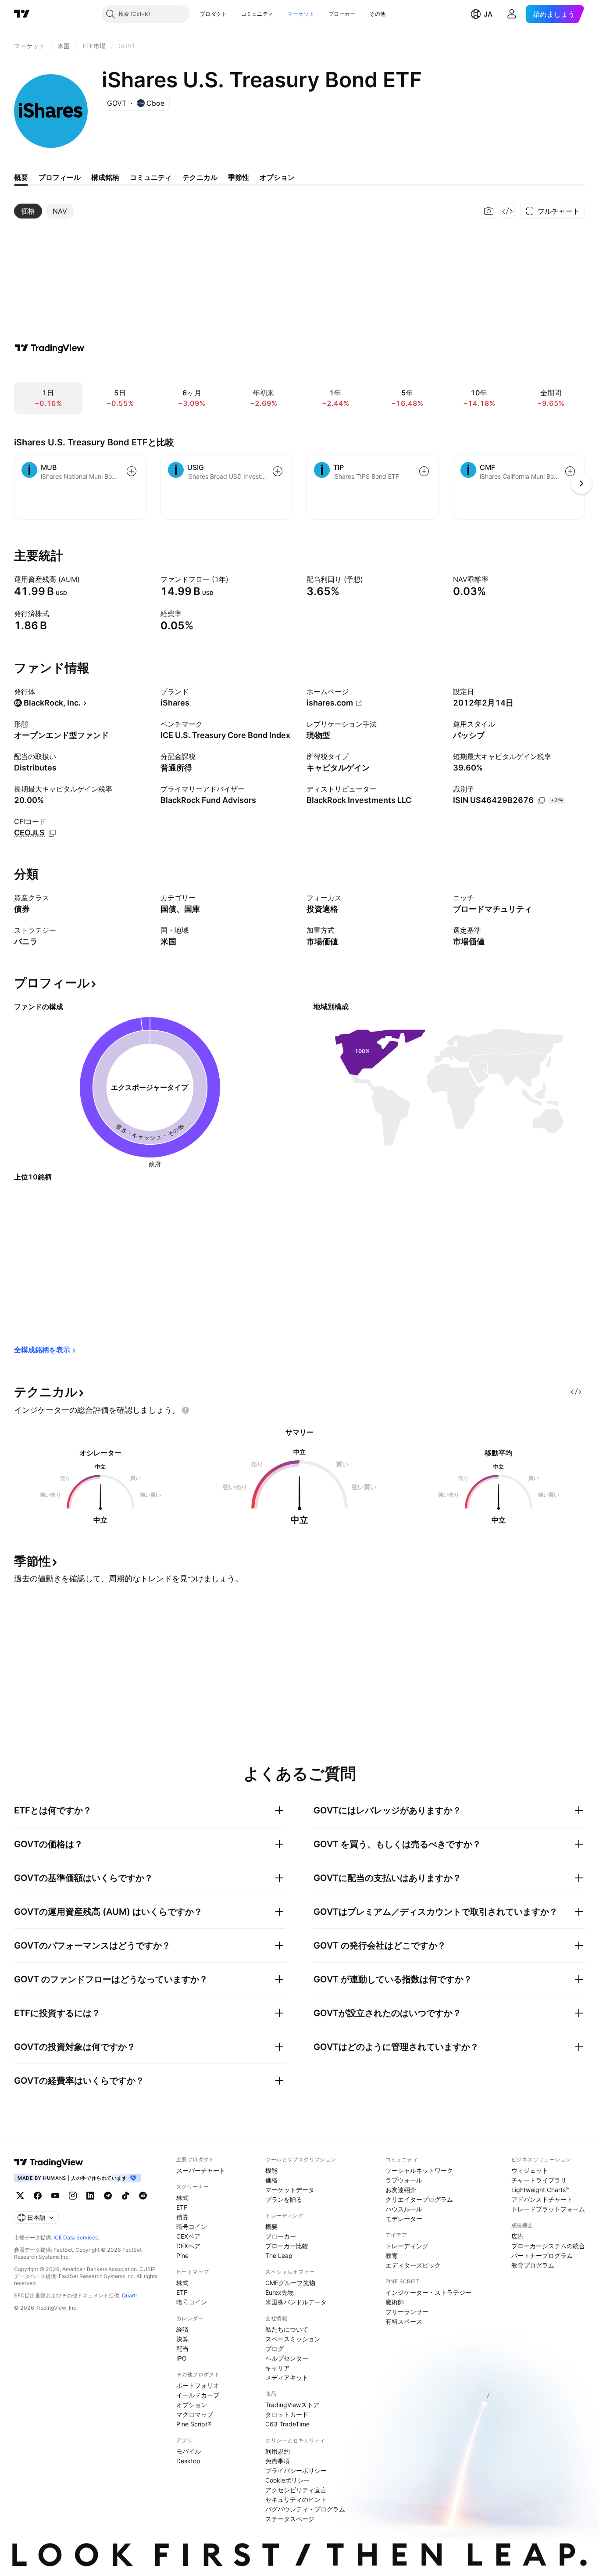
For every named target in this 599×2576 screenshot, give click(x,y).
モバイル (189, 2451)
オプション (192, 2405)
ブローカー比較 (287, 2246)
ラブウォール (404, 2180)
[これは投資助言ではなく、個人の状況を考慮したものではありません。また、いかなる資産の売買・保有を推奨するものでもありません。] (185, 1410)
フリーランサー (407, 2312)
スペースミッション (293, 2339)
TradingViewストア (292, 2405)
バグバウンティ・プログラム (305, 2509)
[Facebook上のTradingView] (38, 2196)
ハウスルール (404, 2209)
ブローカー (342, 14)
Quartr (130, 2295)
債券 (182, 2217)
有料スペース (404, 2321)
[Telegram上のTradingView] (108, 2196)
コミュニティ (257, 14)
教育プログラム (533, 2265)
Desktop (188, 2461)
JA (488, 14)
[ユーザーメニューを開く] (512, 14)
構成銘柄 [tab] (105, 177)
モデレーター (404, 2219)
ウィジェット (530, 2170)
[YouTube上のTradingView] (55, 2196)
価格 (271, 2180)
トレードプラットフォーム (548, 2209)
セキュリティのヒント (296, 2499)
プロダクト (214, 14)
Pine (182, 2255)
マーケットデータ (290, 2190)
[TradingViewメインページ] (49, 2162)
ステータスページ (290, 2519)
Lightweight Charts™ (540, 2190)
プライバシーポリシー (296, 2470)
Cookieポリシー (287, 2480)
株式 (182, 2198)
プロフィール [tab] (60, 177)
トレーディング (407, 2246)
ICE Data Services (76, 2237)
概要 (271, 2227)
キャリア (278, 2368)
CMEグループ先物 (290, 2283)
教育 (392, 2255)
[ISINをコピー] (541, 801)
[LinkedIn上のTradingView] (90, 2196)
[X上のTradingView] (20, 2196)
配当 (182, 2348)
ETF (182, 2207)
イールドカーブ (198, 2395)
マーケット (301, 14)
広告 (517, 2236)
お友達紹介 (401, 2190)
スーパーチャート (201, 2170)
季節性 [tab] (239, 177)
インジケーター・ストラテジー (428, 2292)
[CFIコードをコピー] (52, 833)
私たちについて (287, 2329)
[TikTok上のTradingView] (125, 2196)
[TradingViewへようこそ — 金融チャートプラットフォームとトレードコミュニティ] (50, 348)
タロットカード (287, 2414)
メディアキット (287, 2377)
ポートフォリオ (198, 2385)
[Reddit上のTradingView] (143, 2196)
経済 (182, 2329)
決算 (182, 2339)
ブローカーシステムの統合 (548, 2246)
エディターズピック (413, 2265)
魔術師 (395, 2302)
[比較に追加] (132, 471)
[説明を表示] (86, 579)
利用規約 (278, 2451)
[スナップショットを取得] (489, 211)
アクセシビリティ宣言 (296, 2490)
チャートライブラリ (539, 2180)
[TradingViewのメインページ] (22, 14)
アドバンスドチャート (542, 2199)
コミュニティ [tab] (151, 177)
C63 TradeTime (287, 2424)
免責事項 (278, 2461)
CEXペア (188, 2236)
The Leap (279, 2255)
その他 (377, 14)
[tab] (28, 211)
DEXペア (188, 2246)
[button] (234, 14)
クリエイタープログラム (419, 2199)
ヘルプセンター (287, 2358)
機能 (271, 2170)
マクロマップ (195, 2414)
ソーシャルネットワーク (419, 2170)
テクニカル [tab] (200, 177)
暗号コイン (192, 2227)
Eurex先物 (280, 2292)
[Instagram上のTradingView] (73, 2196)
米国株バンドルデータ (296, 2302)
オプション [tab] (277, 177)
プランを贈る (284, 2199)
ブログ (275, 2348)
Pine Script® (194, 2424)
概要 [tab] (21, 177)
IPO (182, 2358)
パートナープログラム (542, 2255)
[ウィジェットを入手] (507, 211)
